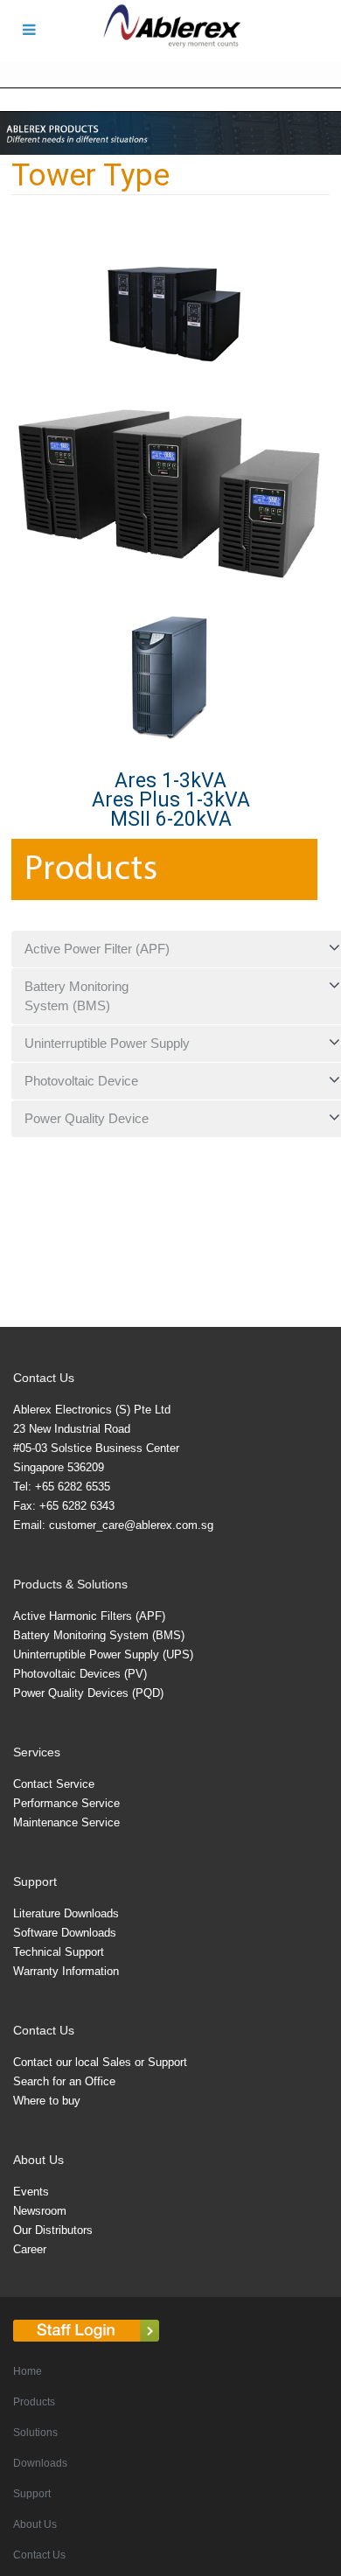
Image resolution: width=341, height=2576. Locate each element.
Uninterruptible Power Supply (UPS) (103, 1655)
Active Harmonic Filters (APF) (89, 1616)
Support (32, 2494)
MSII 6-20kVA (171, 819)
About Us (35, 2524)
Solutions (35, 2433)
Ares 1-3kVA (170, 781)
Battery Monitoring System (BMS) (99, 1635)
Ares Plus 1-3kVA (171, 800)
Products (34, 2402)
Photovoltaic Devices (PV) (80, 1674)
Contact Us (39, 2555)
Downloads (40, 2463)
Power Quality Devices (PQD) (88, 1693)
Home (28, 2371)
